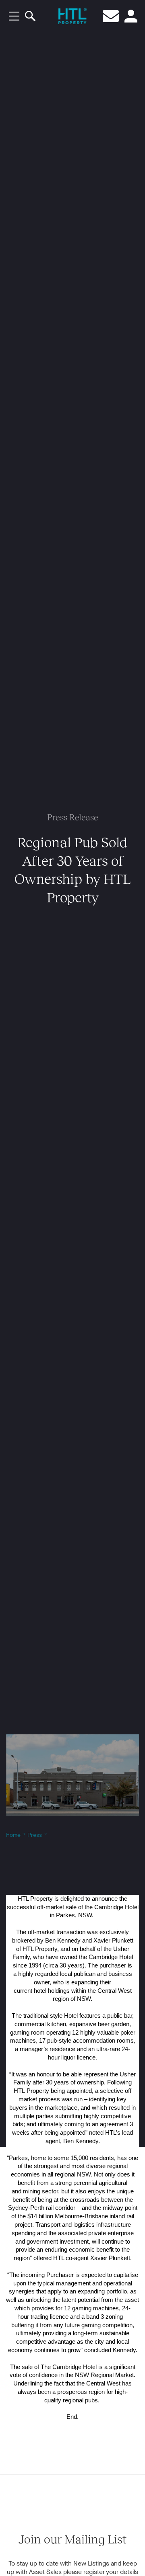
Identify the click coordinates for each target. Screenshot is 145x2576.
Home (13, 1835)
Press (35, 1835)
